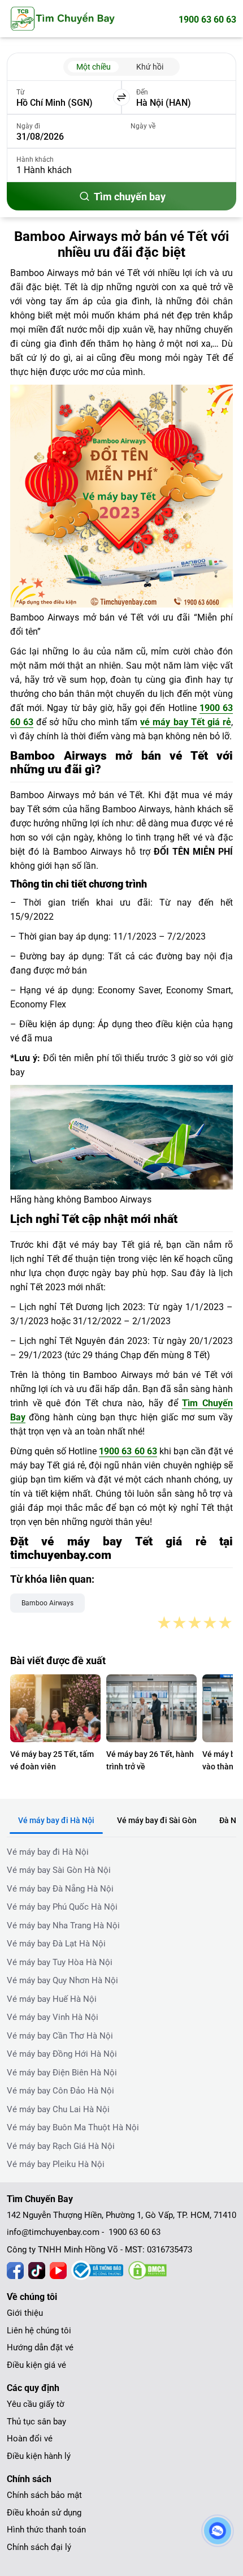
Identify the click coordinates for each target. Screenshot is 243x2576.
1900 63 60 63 (207, 20)
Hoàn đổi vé (30, 2439)
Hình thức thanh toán (46, 2530)
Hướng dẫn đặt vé (40, 2347)
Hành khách (35, 160)
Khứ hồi (150, 67)
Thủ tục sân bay (36, 2422)
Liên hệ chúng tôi (39, 2331)
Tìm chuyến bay (130, 197)
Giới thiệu (25, 2313)
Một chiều (94, 67)
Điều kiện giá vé (36, 2365)
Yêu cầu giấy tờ (36, 2404)
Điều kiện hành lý (39, 2456)
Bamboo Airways (47, 1603)
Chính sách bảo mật (44, 2495)
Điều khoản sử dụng (44, 2513)
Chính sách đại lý (39, 2547)
